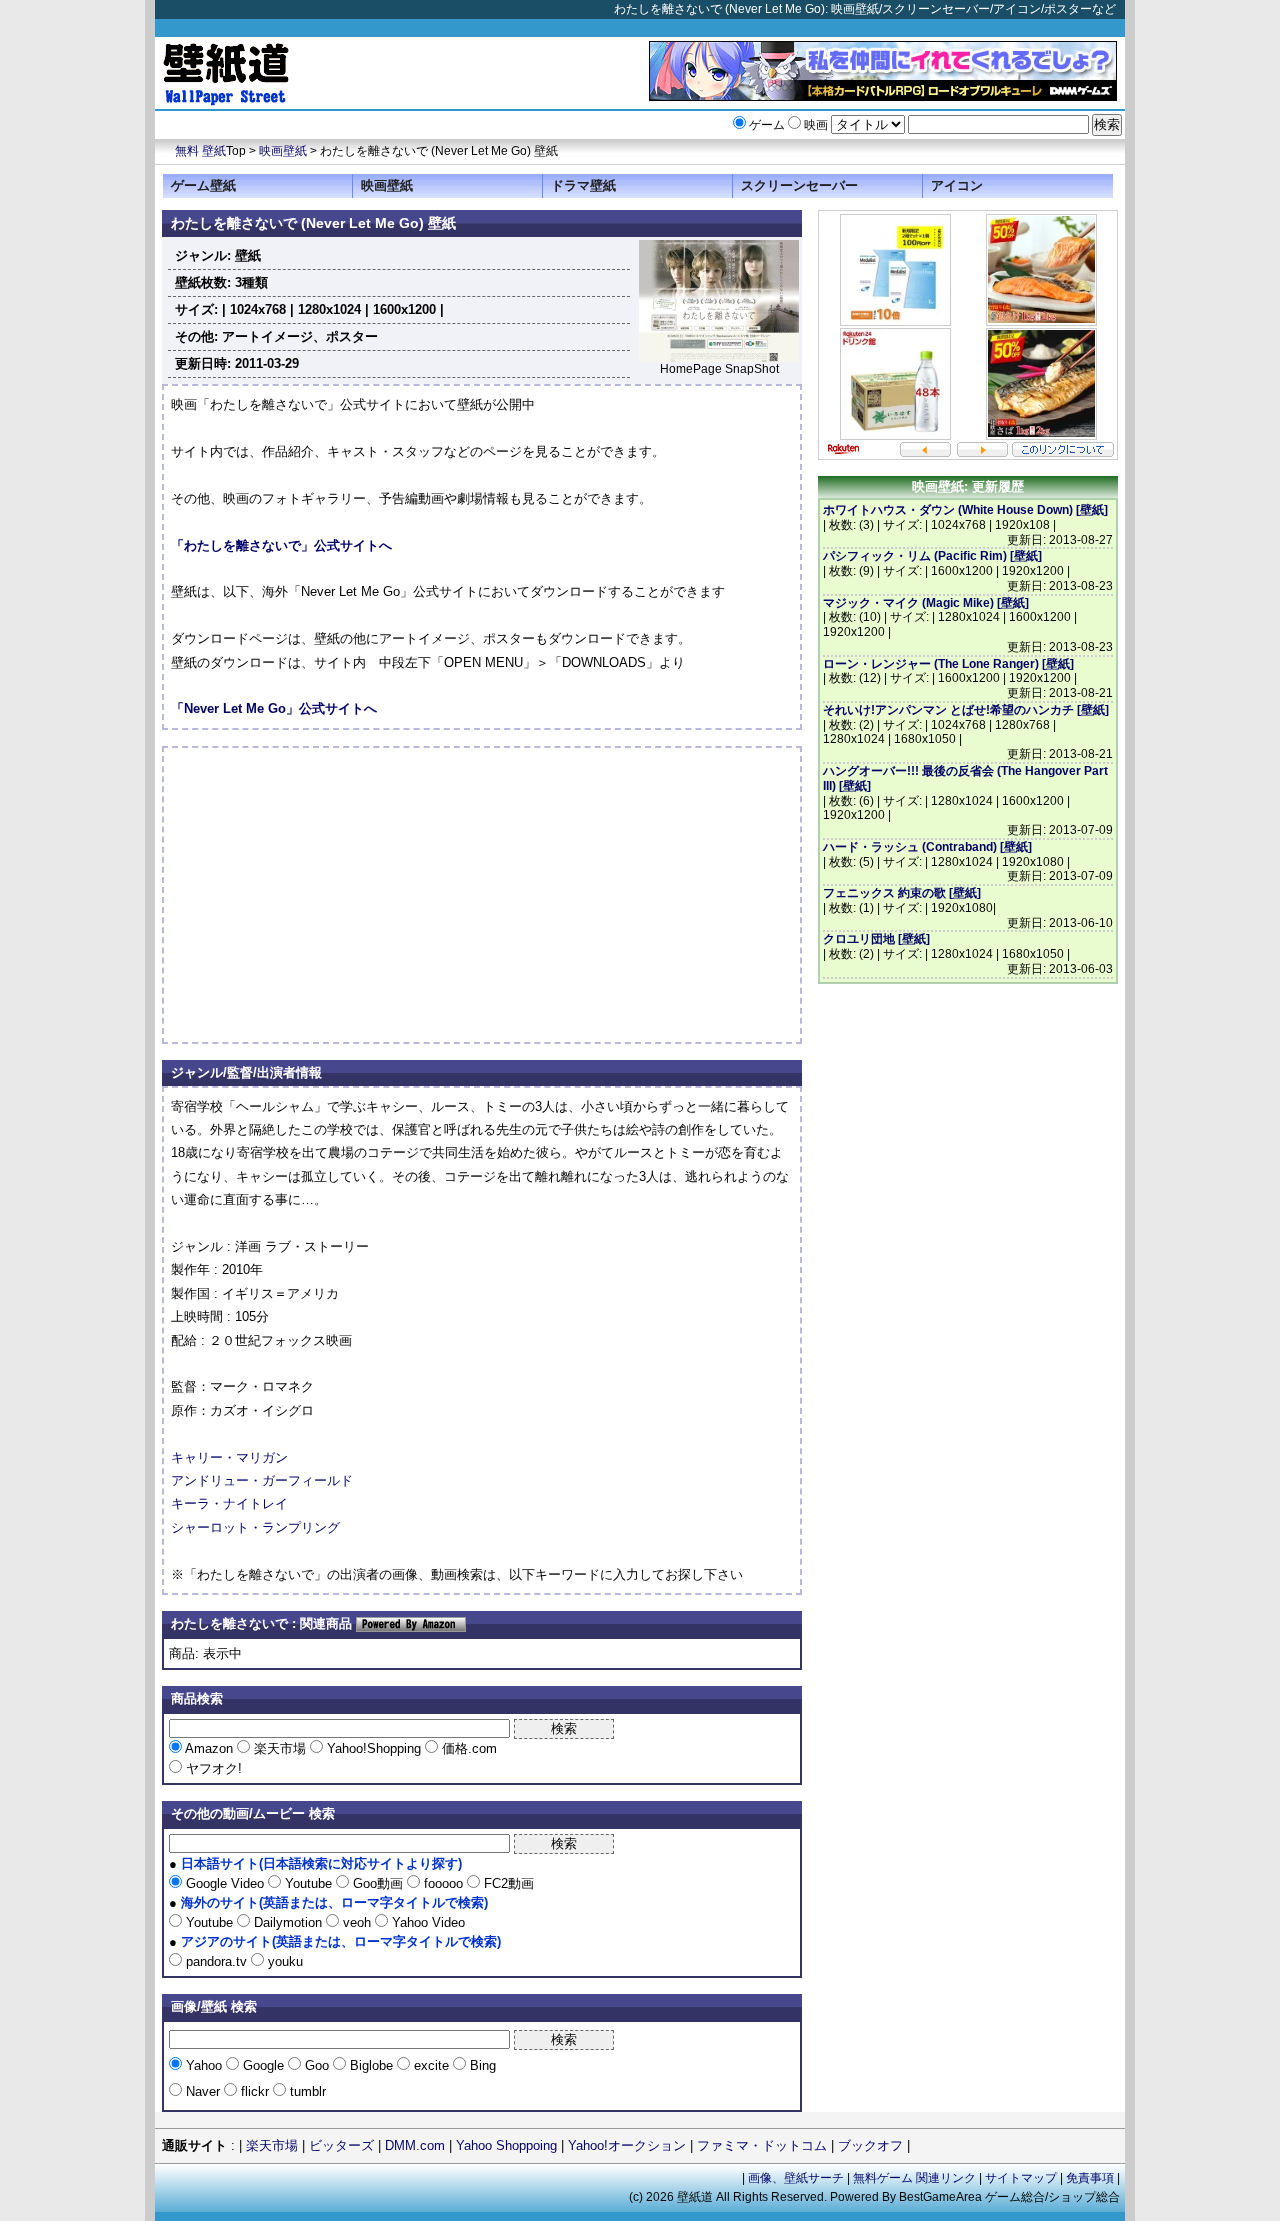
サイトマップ (1021, 2178)
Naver (203, 2091)
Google (263, 2065)
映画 (816, 125)
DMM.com (415, 2145)
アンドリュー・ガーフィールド (262, 1480)
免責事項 (1090, 2178)
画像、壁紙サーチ (796, 2178)
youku (283, 1961)
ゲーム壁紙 (203, 185)
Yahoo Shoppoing (506, 2145)
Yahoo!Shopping (374, 1748)
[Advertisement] (339, 895)
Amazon (209, 1748)
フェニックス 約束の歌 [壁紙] (902, 893)
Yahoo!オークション (627, 2145)
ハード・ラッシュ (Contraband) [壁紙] (927, 847)
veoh (357, 1922)
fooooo (443, 1883)
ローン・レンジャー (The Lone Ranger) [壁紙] (948, 664)
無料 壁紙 (200, 151)
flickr (255, 2091)
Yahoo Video (426, 1922)
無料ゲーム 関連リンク (914, 2178)
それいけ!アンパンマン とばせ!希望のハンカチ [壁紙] (966, 710)
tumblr (306, 2091)
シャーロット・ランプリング (255, 1527)
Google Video (225, 1883)
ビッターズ (341, 2145)
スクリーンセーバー (799, 185)
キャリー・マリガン (229, 1457)
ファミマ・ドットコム (762, 2145)
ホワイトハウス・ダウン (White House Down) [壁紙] (965, 510)
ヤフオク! (212, 1768)
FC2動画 (507, 1883)
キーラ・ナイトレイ (229, 1503)
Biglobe (371, 2065)
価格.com (467, 1748)
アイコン (957, 185)
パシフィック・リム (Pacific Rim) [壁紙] (932, 556)
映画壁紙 (283, 151)
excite (431, 2065)
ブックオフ (870, 2145)
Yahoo (204, 2065)
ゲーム (767, 125)
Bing (481, 2065)
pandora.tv (216, 1961)
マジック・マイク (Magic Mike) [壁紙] (926, 603)
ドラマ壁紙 (583, 185)
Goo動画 (378, 1883)
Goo (317, 2065)
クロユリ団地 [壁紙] (876, 939)
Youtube (308, 1883)
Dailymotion (288, 1922)
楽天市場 (280, 1748)
